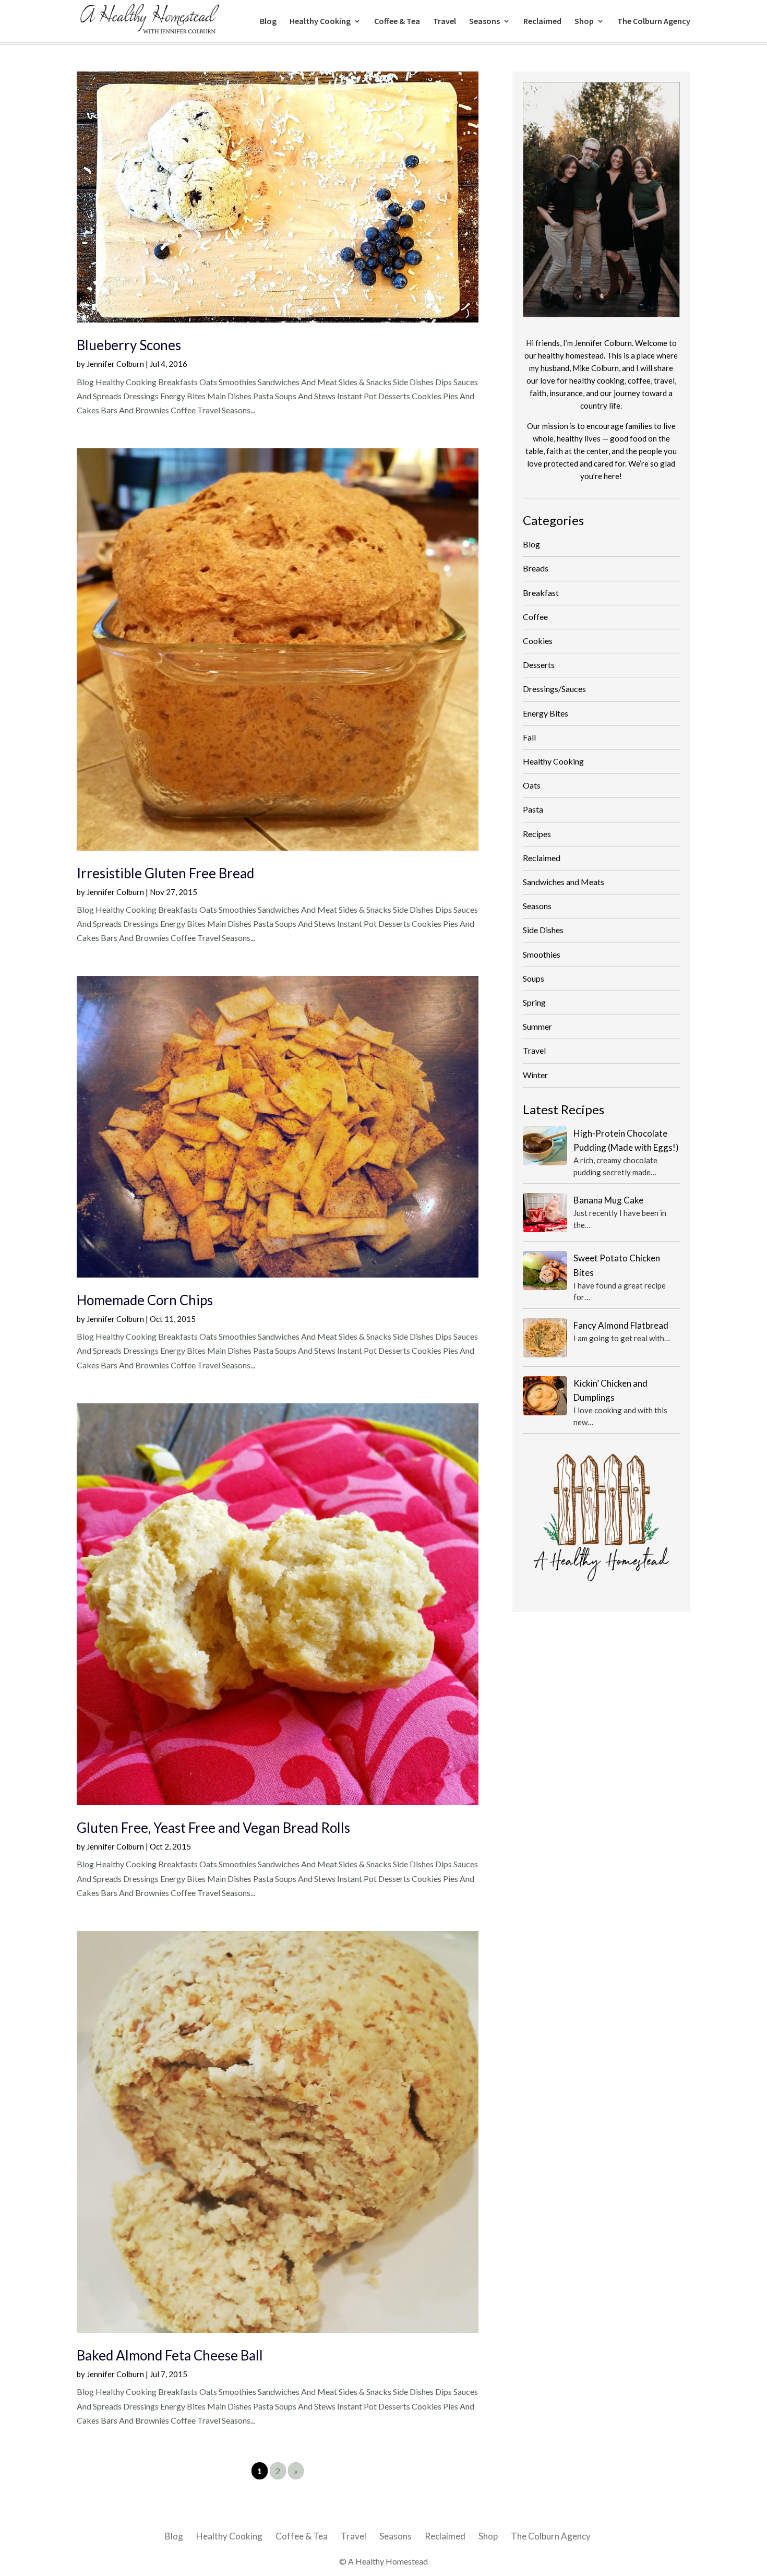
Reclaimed (542, 22)
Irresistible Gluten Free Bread (165, 873)
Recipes (537, 834)
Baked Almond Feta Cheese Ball (170, 2355)
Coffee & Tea (397, 22)
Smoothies (542, 954)
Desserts (539, 665)
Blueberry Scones (129, 345)
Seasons (484, 22)
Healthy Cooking (320, 22)
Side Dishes (543, 930)
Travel (445, 22)
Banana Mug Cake (608, 1200)
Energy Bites (546, 713)
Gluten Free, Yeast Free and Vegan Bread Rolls (213, 1828)
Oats (532, 785)
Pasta (533, 809)
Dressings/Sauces (554, 689)
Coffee (535, 617)
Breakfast (541, 593)
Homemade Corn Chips (145, 1300)
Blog (268, 22)
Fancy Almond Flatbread (621, 1325)
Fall (529, 737)
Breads (536, 568)
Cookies (538, 641)
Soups (534, 978)
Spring (534, 1002)
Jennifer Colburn (115, 364)
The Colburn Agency (654, 22)
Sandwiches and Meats (564, 882)
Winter (535, 1075)
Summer (537, 1026)
